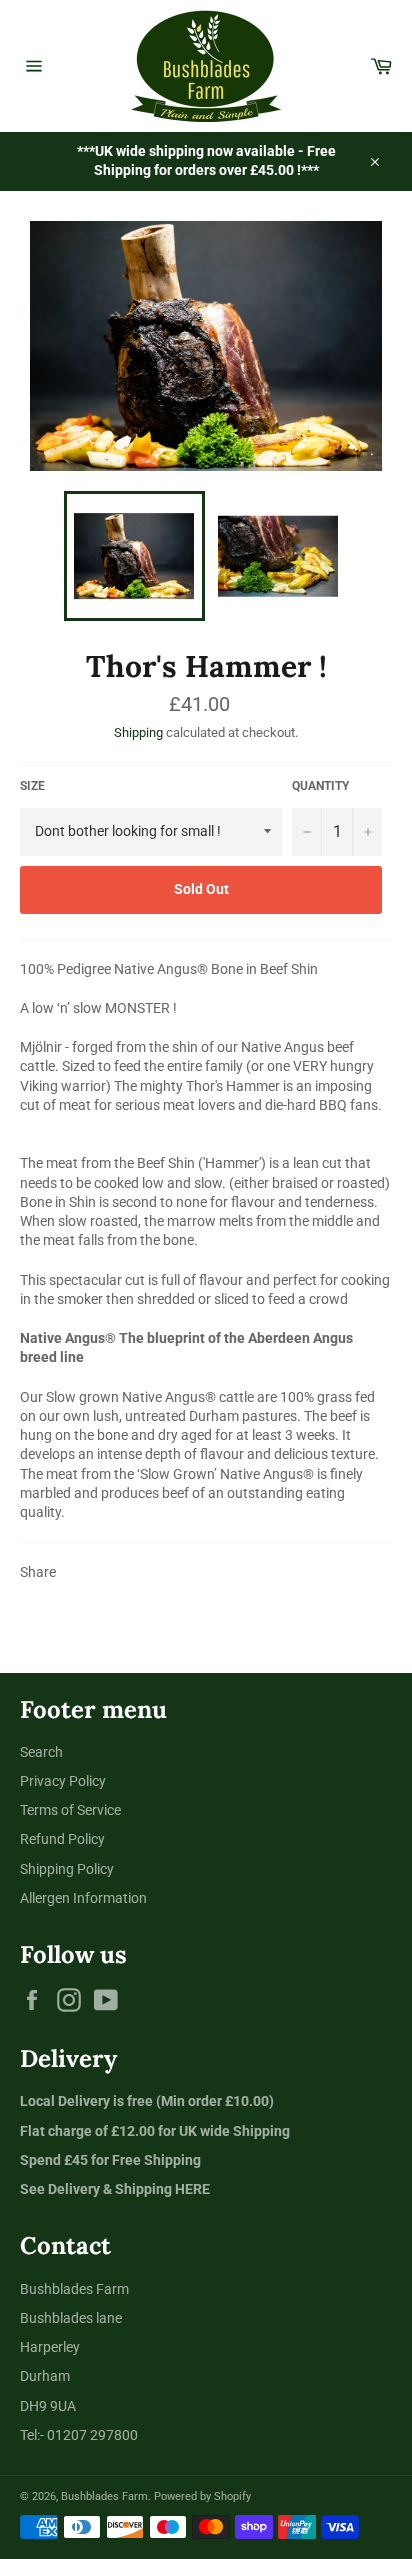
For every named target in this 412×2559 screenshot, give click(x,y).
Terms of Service (70, 1810)
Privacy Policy (63, 1781)
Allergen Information (83, 1898)
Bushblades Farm (104, 2496)
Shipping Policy (67, 1869)
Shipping (138, 732)
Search (41, 1752)
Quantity (320, 786)
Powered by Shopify (202, 2496)
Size (32, 786)
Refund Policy (62, 1839)
